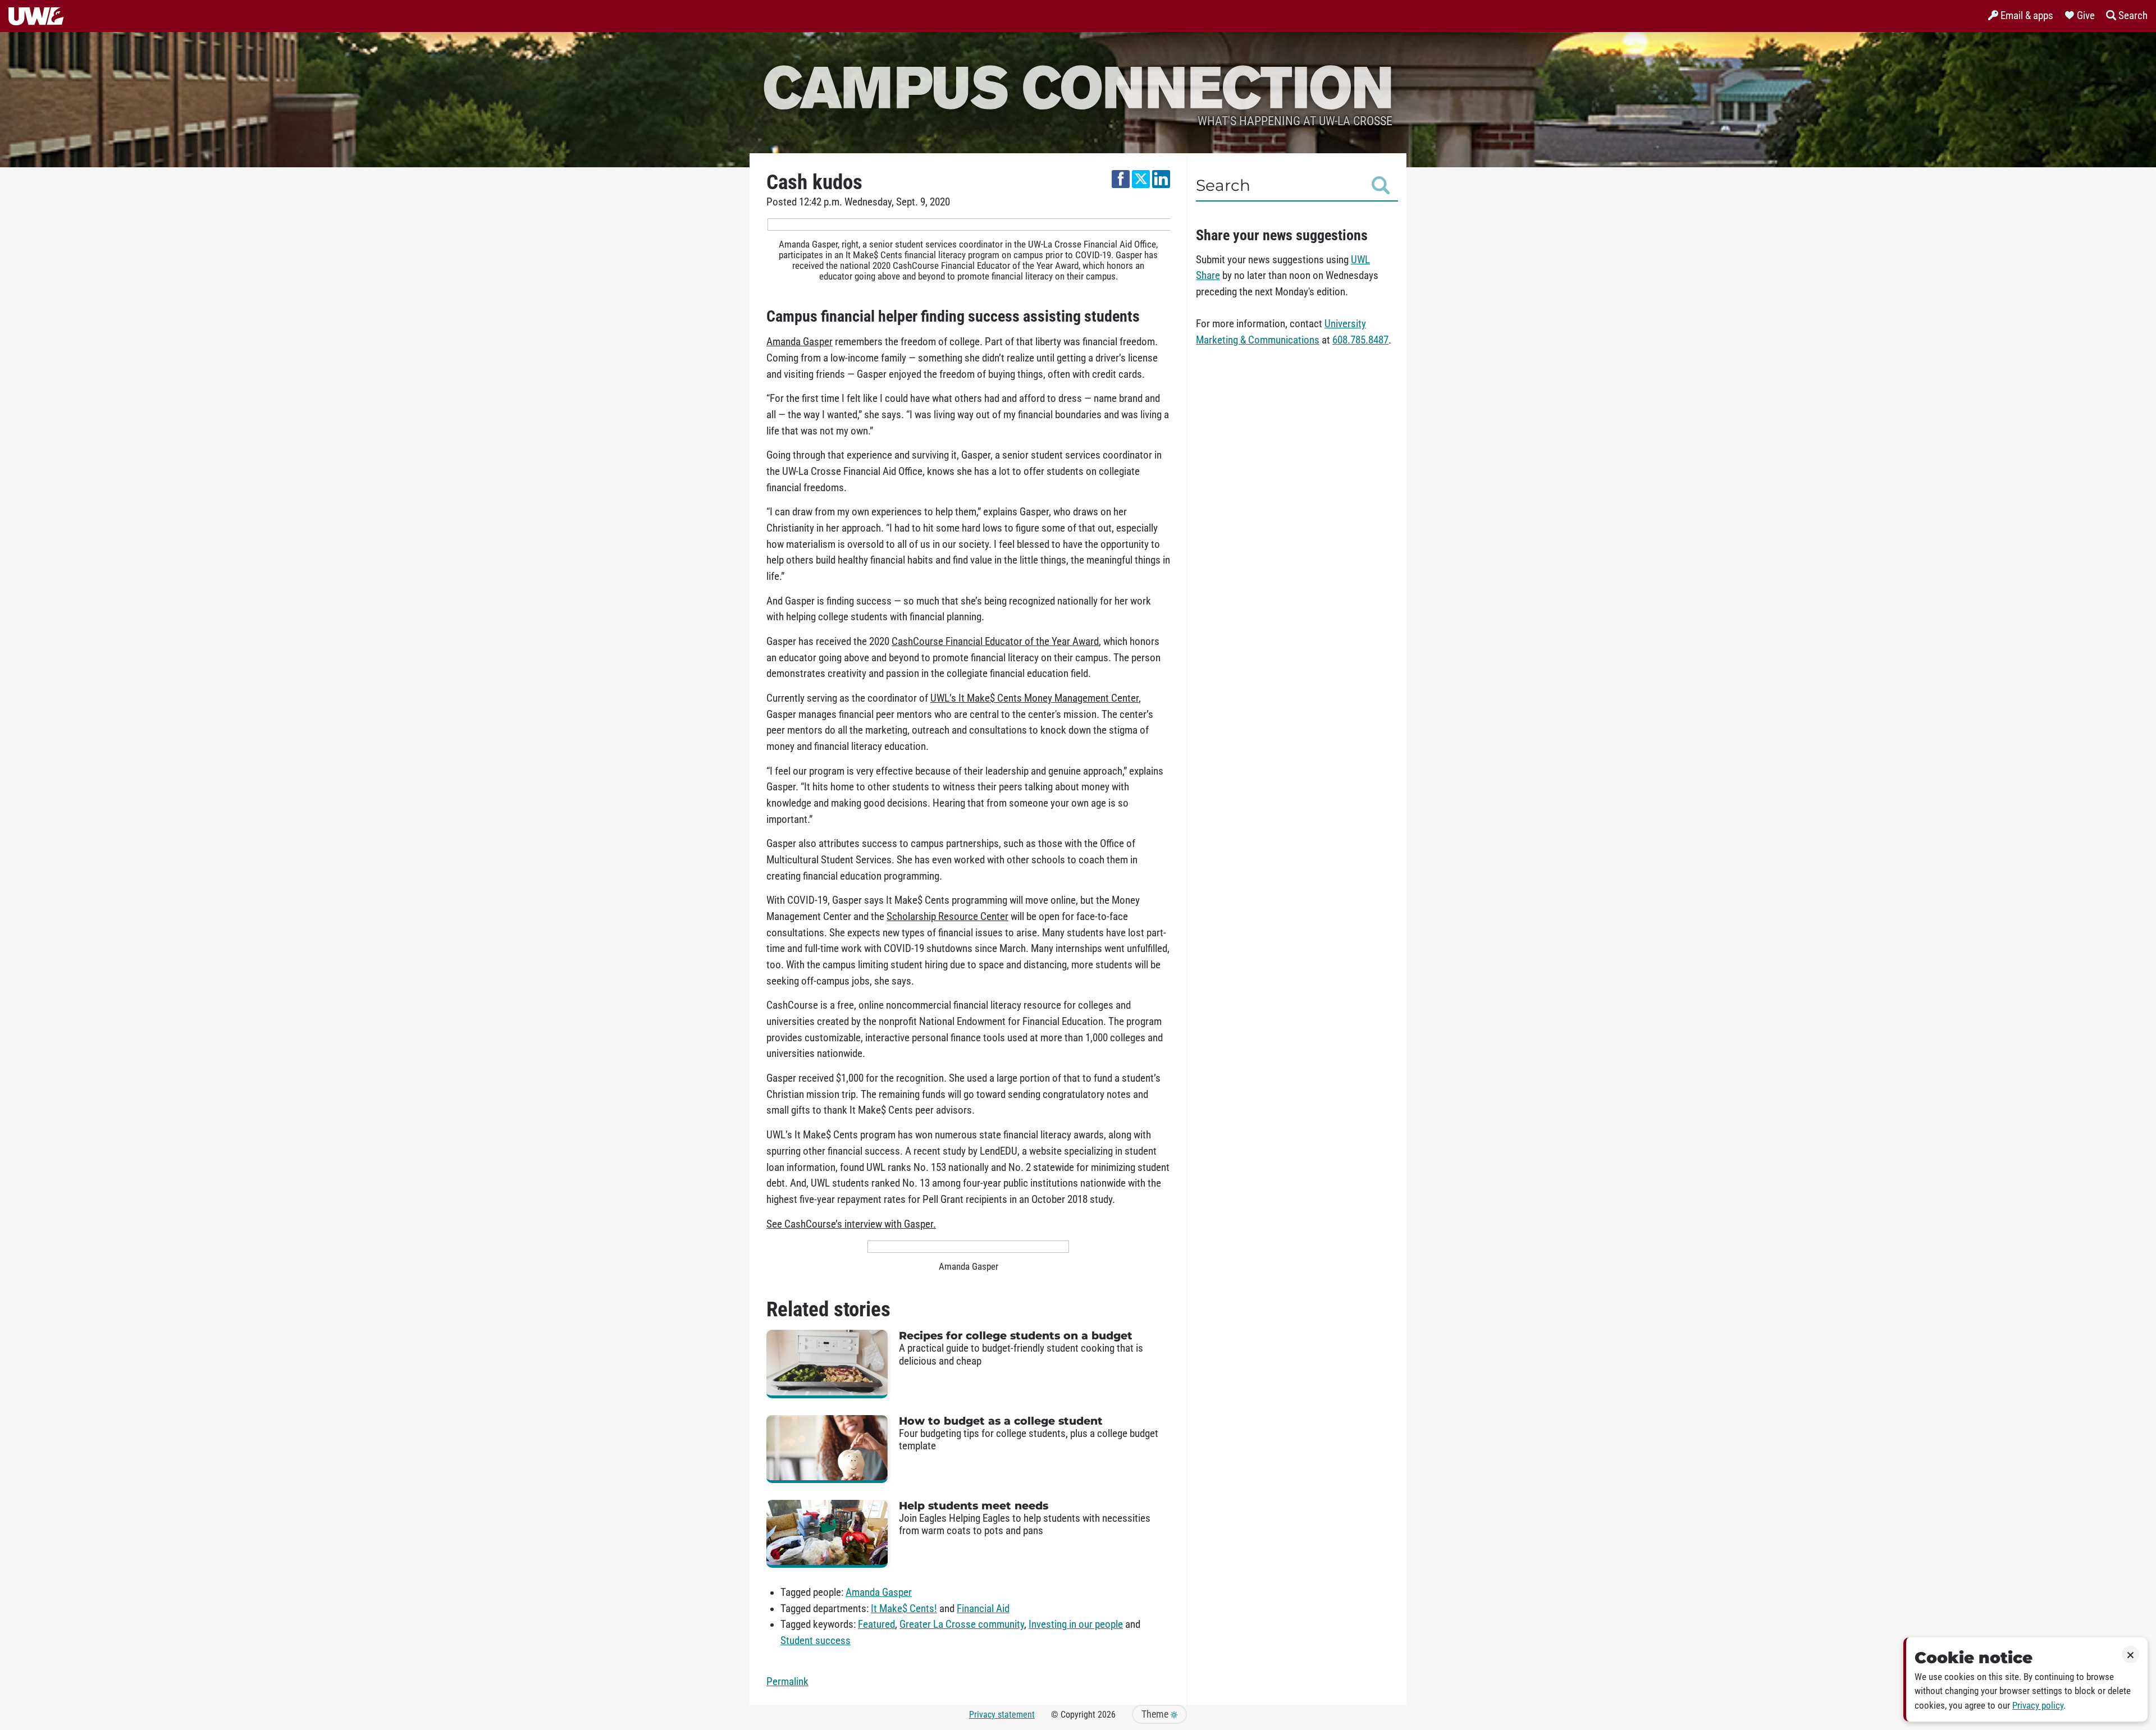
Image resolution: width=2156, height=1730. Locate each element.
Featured (876, 1624)
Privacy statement (1002, 1715)
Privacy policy (2038, 1706)
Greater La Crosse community (962, 1624)
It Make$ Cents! (904, 1609)
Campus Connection (1078, 86)
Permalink (787, 1682)
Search (1223, 185)
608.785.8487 (1360, 340)
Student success (816, 1641)
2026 (1107, 1715)
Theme (1156, 1714)
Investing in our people (1076, 1624)
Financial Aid (983, 1609)
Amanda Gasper (879, 1592)
